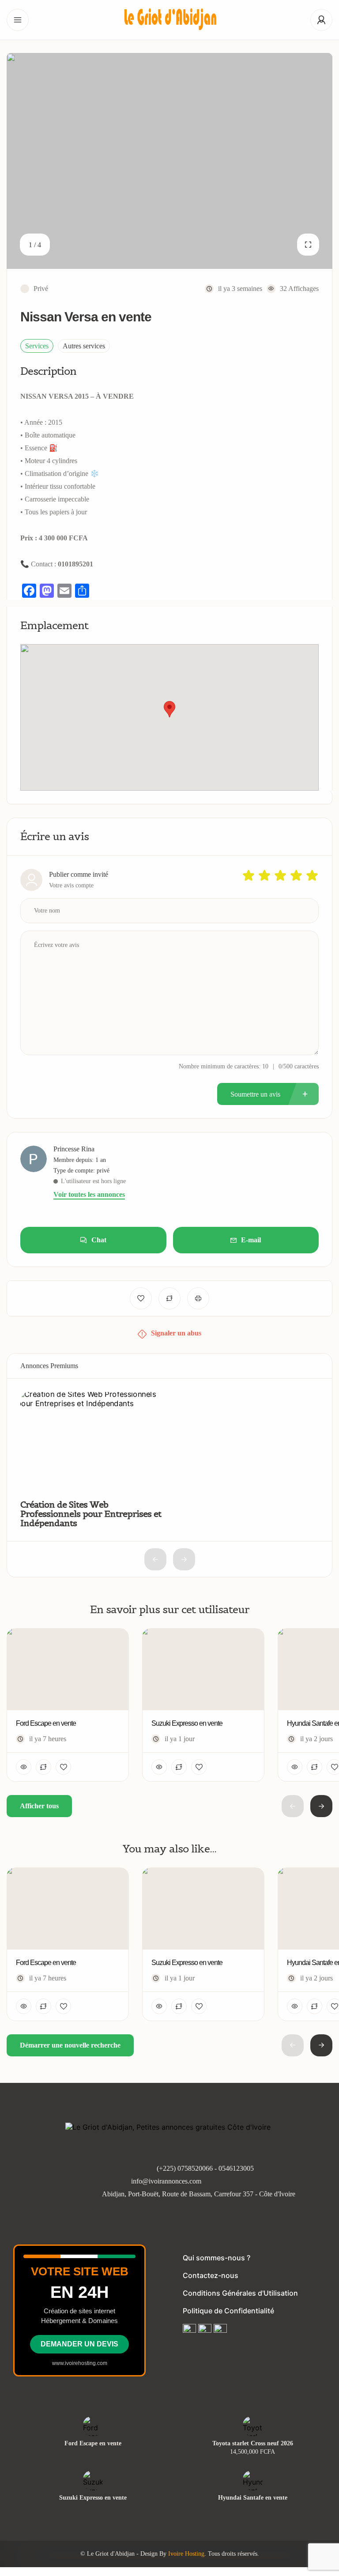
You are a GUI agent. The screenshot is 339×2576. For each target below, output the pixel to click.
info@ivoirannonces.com (166, 2181)
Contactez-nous (211, 2275)
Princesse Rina (74, 1149)
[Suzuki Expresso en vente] (93, 2480)
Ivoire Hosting (186, 2554)
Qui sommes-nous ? (217, 2258)
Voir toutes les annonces (89, 1195)
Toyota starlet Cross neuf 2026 (253, 2444)
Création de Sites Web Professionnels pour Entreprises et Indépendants (91, 1514)
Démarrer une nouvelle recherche (70, 2045)
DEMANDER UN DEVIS (79, 2344)
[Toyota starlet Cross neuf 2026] (253, 2426)
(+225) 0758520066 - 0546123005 (205, 2168)
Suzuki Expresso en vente (93, 2498)
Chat (99, 1240)
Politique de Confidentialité (228, 2311)
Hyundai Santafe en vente (253, 2498)
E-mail (251, 1240)
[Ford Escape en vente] (93, 2426)
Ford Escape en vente (93, 2444)
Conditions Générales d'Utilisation (240, 2293)
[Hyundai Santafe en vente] (253, 2480)
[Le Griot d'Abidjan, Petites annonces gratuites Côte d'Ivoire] (169, 20)
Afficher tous (39, 1806)
